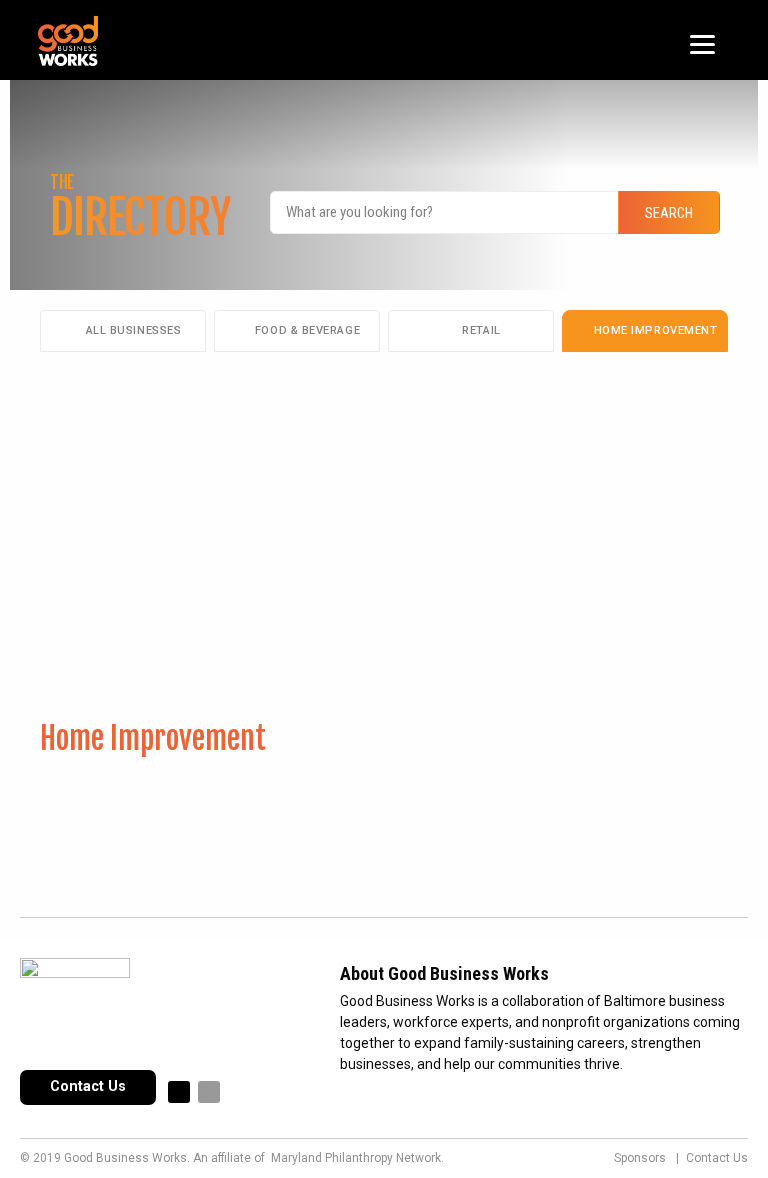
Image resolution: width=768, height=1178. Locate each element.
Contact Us (88, 1086)
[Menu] (702, 42)
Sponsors (640, 1158)
